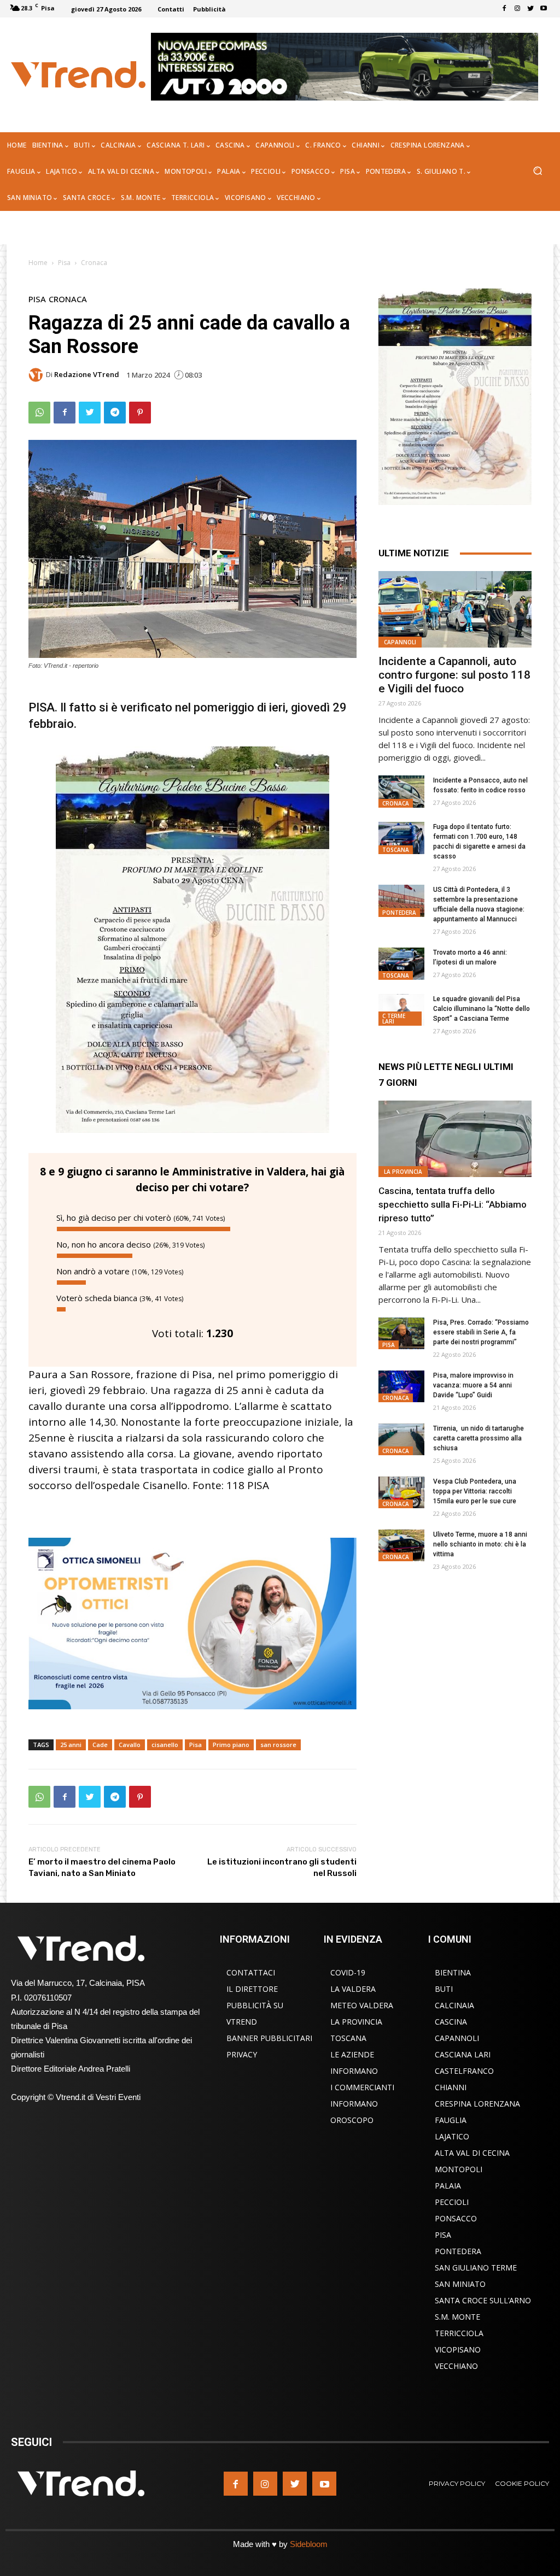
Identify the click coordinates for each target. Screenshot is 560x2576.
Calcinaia (454, 2005)
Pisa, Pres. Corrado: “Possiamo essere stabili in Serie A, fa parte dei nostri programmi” (481, 1332)
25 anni (71, 1745)
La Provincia (403, 1172)
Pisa (64, 263)
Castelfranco (464, 2071)
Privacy (242, 2054)
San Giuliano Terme (476, 2268)
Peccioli (452, 2202)
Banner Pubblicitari (269, 2038)
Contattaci (251, 1972)
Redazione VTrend (87, 375)
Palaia (448, 2186)
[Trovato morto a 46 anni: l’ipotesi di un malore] (401, 964)
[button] (537, 172)
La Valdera (353, 1989)
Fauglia (451, 2120)
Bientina (453, 1972)
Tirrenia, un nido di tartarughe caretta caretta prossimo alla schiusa (479, 1438)
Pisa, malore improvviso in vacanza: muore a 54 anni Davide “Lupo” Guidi (473, 1385)
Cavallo (130, 1745)
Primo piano (231, 1745)
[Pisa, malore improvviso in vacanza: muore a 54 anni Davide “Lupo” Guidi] (401, 1387)
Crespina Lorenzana (477, 2104)
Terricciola (459, 2333)
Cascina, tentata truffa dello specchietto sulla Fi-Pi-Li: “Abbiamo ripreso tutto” (453, 1204)
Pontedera (399, 913)
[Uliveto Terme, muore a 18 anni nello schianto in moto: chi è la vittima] (401, 1546)
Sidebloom (309, 2544)
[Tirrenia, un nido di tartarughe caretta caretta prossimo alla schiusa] (401, 1440)
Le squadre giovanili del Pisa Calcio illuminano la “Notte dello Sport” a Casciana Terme (482, 1009)
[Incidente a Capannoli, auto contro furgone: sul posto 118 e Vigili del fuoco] (455, 609)
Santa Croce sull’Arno (483, 2300)
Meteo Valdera (362, 2005)
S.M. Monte (457, 2317)
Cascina (451, 2022)
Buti (444, 1989)
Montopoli (459, 2169)
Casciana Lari (463, 2054)
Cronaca (94, 263)
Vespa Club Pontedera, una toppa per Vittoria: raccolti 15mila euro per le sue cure (475, 1491)
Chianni (451, 2087)
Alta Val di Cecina (472, 2153)
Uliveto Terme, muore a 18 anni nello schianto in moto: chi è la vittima (480, 1544)
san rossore (278, 1745)
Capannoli (400, 642)
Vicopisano (458, 2349)
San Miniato (460, 2284)
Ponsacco (456, 2218)
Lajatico (452, 2136)
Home (38, 263)
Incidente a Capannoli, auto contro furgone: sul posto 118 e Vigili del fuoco (454, 675)
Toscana (396, 850)
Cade (100, 1745)
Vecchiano (456, 2366)
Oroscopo (352, 2120)
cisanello (165, 1745)
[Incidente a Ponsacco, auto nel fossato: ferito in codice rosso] (401, 792)
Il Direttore (252, 1989)
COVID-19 (348, 1972)
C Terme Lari (394, 1019)
